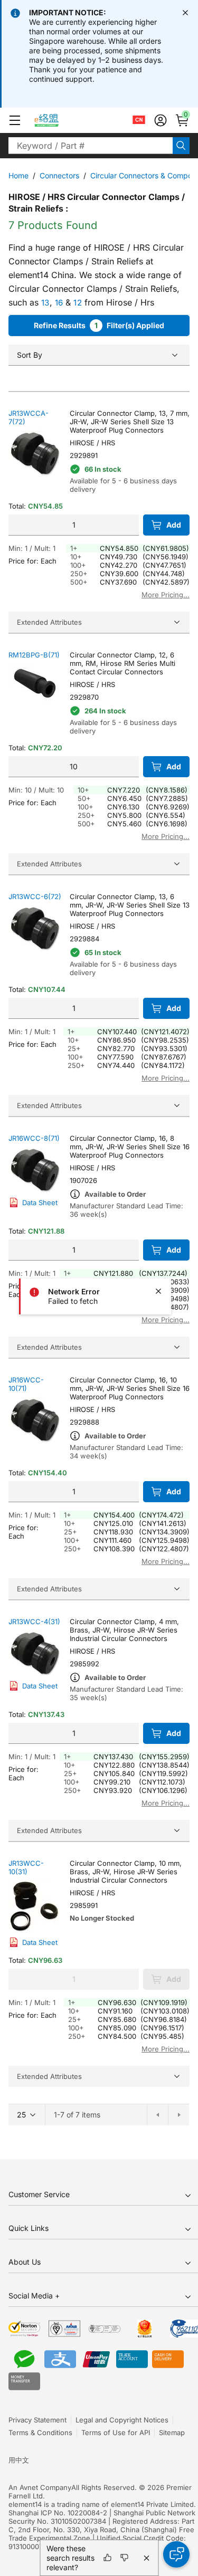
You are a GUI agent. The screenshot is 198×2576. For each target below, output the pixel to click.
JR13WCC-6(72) (35, 896)
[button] (15, 120)
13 (45, 303)
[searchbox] (91, 146)
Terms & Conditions (40, 2432)
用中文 (19, 2460)
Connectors (59, 175)
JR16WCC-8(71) (34, 1138)
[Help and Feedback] (176, 2554)
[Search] (181, 146)
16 (59, 303)
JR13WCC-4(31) (34, 1621)
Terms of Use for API (116, 2432)
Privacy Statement (37, 2420)
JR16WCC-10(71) (26, 1384)
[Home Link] (56, 120)
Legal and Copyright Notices (122, 2420)
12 (78, 303)
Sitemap (172, 2432)
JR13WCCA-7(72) (29, 417)
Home (18, 175)
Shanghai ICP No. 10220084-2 (58, 2513)
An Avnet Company (40, 2487)
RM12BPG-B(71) (34, 655)
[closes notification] (185, 13)
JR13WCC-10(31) (26, 1867)
